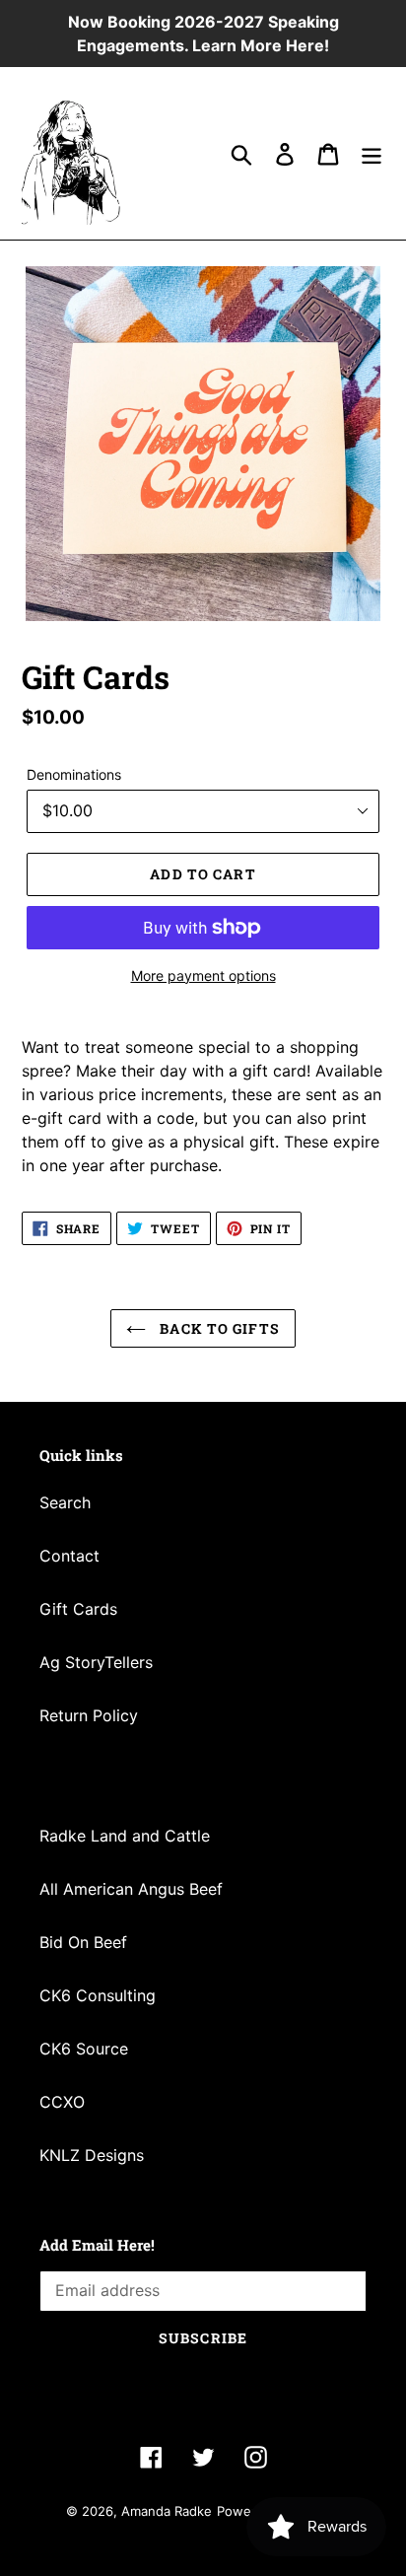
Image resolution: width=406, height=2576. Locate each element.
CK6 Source (84, 2049)
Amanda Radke (167, 2511)
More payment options (203, 975)
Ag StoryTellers (96, 1662)
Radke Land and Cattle (125, 1836)
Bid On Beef (83, 1942)
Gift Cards (78, 1609)
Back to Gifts (218, 1328)
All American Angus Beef (131, 1889)
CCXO (62, 2102)
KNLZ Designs (92, 2155)
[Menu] (372, 153)
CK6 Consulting (98, 1995)
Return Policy (89, 1715)
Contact (69, 1556)
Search (65, 1502)
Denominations (74, 774)
